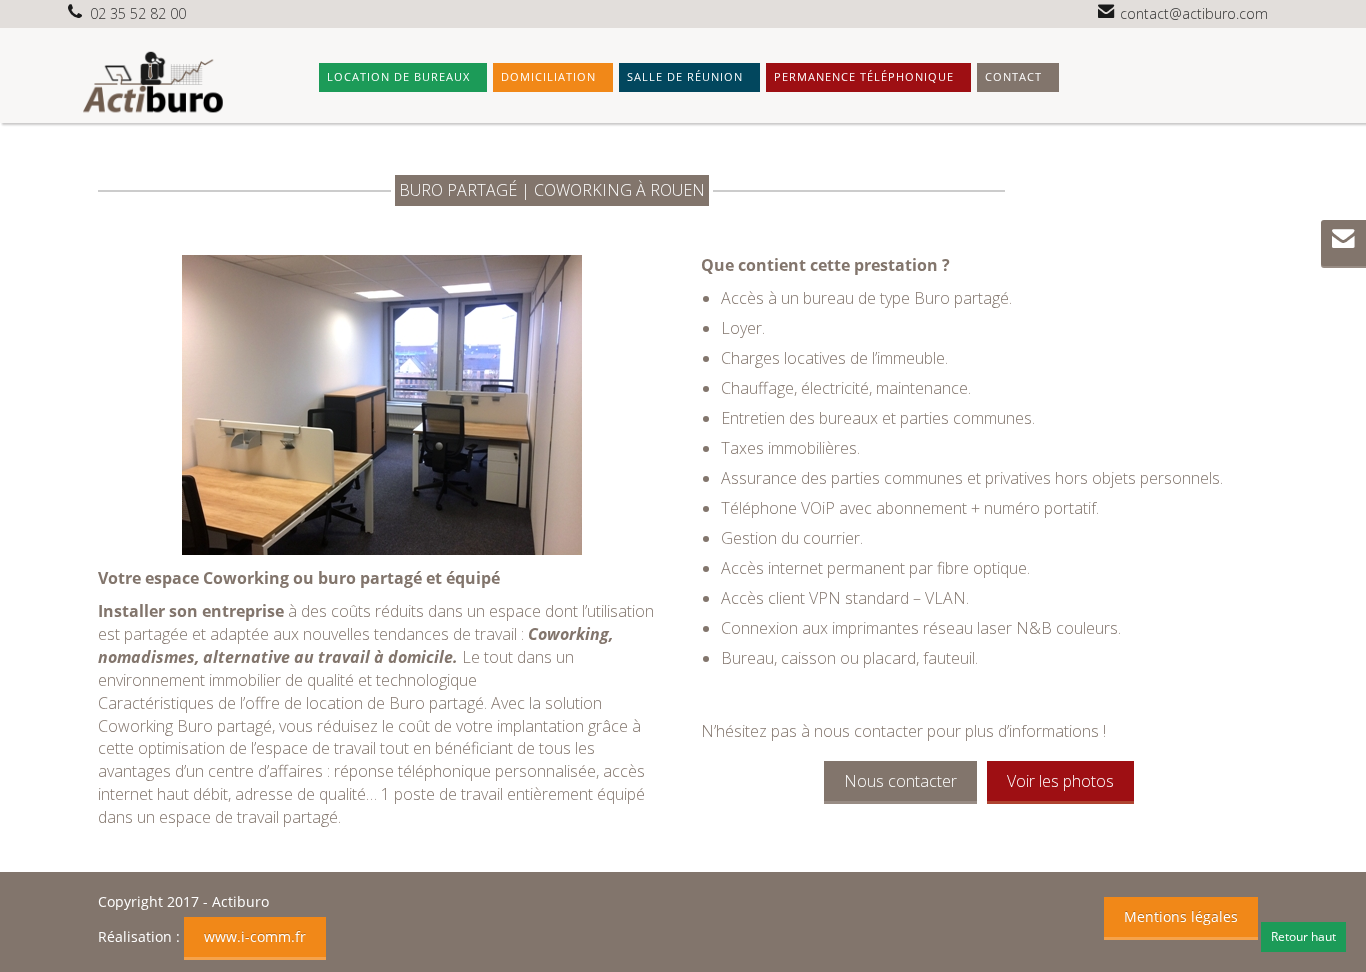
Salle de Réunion (685, 76)
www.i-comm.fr (255, 936)
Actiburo (240, 901)
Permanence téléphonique (864, 76)
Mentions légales (1181, 916)
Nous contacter (900, 781)
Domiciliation (548, 76)
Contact (1013, 76)
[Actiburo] (151, 81)
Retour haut (1303, 936)
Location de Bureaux (398, 76)
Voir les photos (1060, 781)
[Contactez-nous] (1343, 241)
